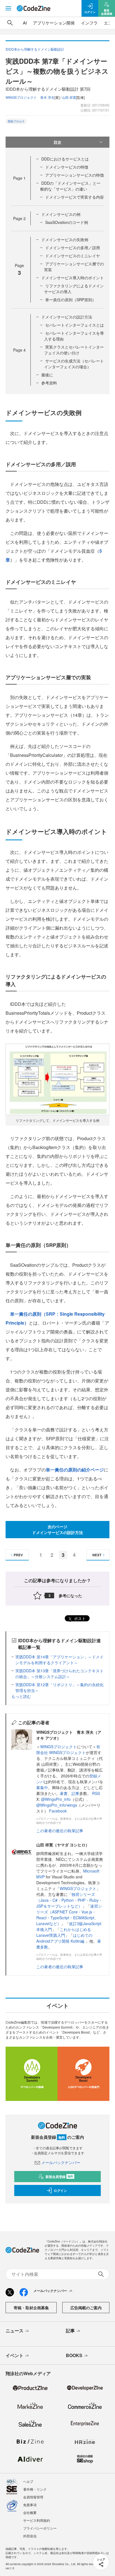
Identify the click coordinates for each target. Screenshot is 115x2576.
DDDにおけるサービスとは (65, 159)
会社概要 (30, 2512)
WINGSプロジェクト (58, 1747)
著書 (64, 1793)
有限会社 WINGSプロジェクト (68, 1749)
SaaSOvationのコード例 (67, 222)
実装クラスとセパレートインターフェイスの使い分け (74, 350)
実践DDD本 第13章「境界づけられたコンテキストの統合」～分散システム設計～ (59, 1674)
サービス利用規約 (37, 2520)
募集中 (42, 1787)
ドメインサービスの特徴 (67, 167)
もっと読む (21, 1696)
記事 (75, 1793)
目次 (57, 142)
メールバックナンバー (61, 2162)
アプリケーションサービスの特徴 (75, 175)
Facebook (58, 1811)
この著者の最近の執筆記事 (60, 1831)
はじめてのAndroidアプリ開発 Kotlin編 (64, 1938)
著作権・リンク (35, 2489)
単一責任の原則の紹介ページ (75, 1470)
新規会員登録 (59, 2177)
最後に (47, 375)
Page (19, 178)
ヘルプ (28, 2481)
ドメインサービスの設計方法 (67, 317)
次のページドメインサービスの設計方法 (57, 1529)
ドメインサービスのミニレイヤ (73, 256)
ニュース (15, 2331)
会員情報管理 (33, 2497)
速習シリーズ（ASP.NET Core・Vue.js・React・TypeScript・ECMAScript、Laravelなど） (69, 1915)
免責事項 (30, 2505)
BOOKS (74, 2355)
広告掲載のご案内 (86, 2308)
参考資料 (49, 383)
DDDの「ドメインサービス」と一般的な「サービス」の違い (70, 186)
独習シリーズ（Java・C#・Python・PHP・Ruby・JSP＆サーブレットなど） (69, 1900)
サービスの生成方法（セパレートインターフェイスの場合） (74, 364)
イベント (15, 2355)
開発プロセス (16, 121)
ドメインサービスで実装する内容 (75, 197)
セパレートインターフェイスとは (75, 325)
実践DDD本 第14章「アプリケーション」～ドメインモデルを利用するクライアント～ (59, 1660)
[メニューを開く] (8, 8)
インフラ (89, 23)
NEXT (97, 1555)
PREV (18, 1555)
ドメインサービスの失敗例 (65, 239)
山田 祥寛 (69, 97)
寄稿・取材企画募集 (31, 2308)
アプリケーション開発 (54, 23)
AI (25, 23)
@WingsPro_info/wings (57, 1805)
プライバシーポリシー (40, 2528)
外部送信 (30, 2536)
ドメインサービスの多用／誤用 (73, 248)
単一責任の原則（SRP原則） (71, 300)
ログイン (60, 2190)
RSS (96, 1793)
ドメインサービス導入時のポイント (73, 278)
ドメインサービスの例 (61, 214)
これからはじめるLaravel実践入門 (64, 1932)
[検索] (10, 23)
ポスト (79, 1618)
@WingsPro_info (56, 1799)
